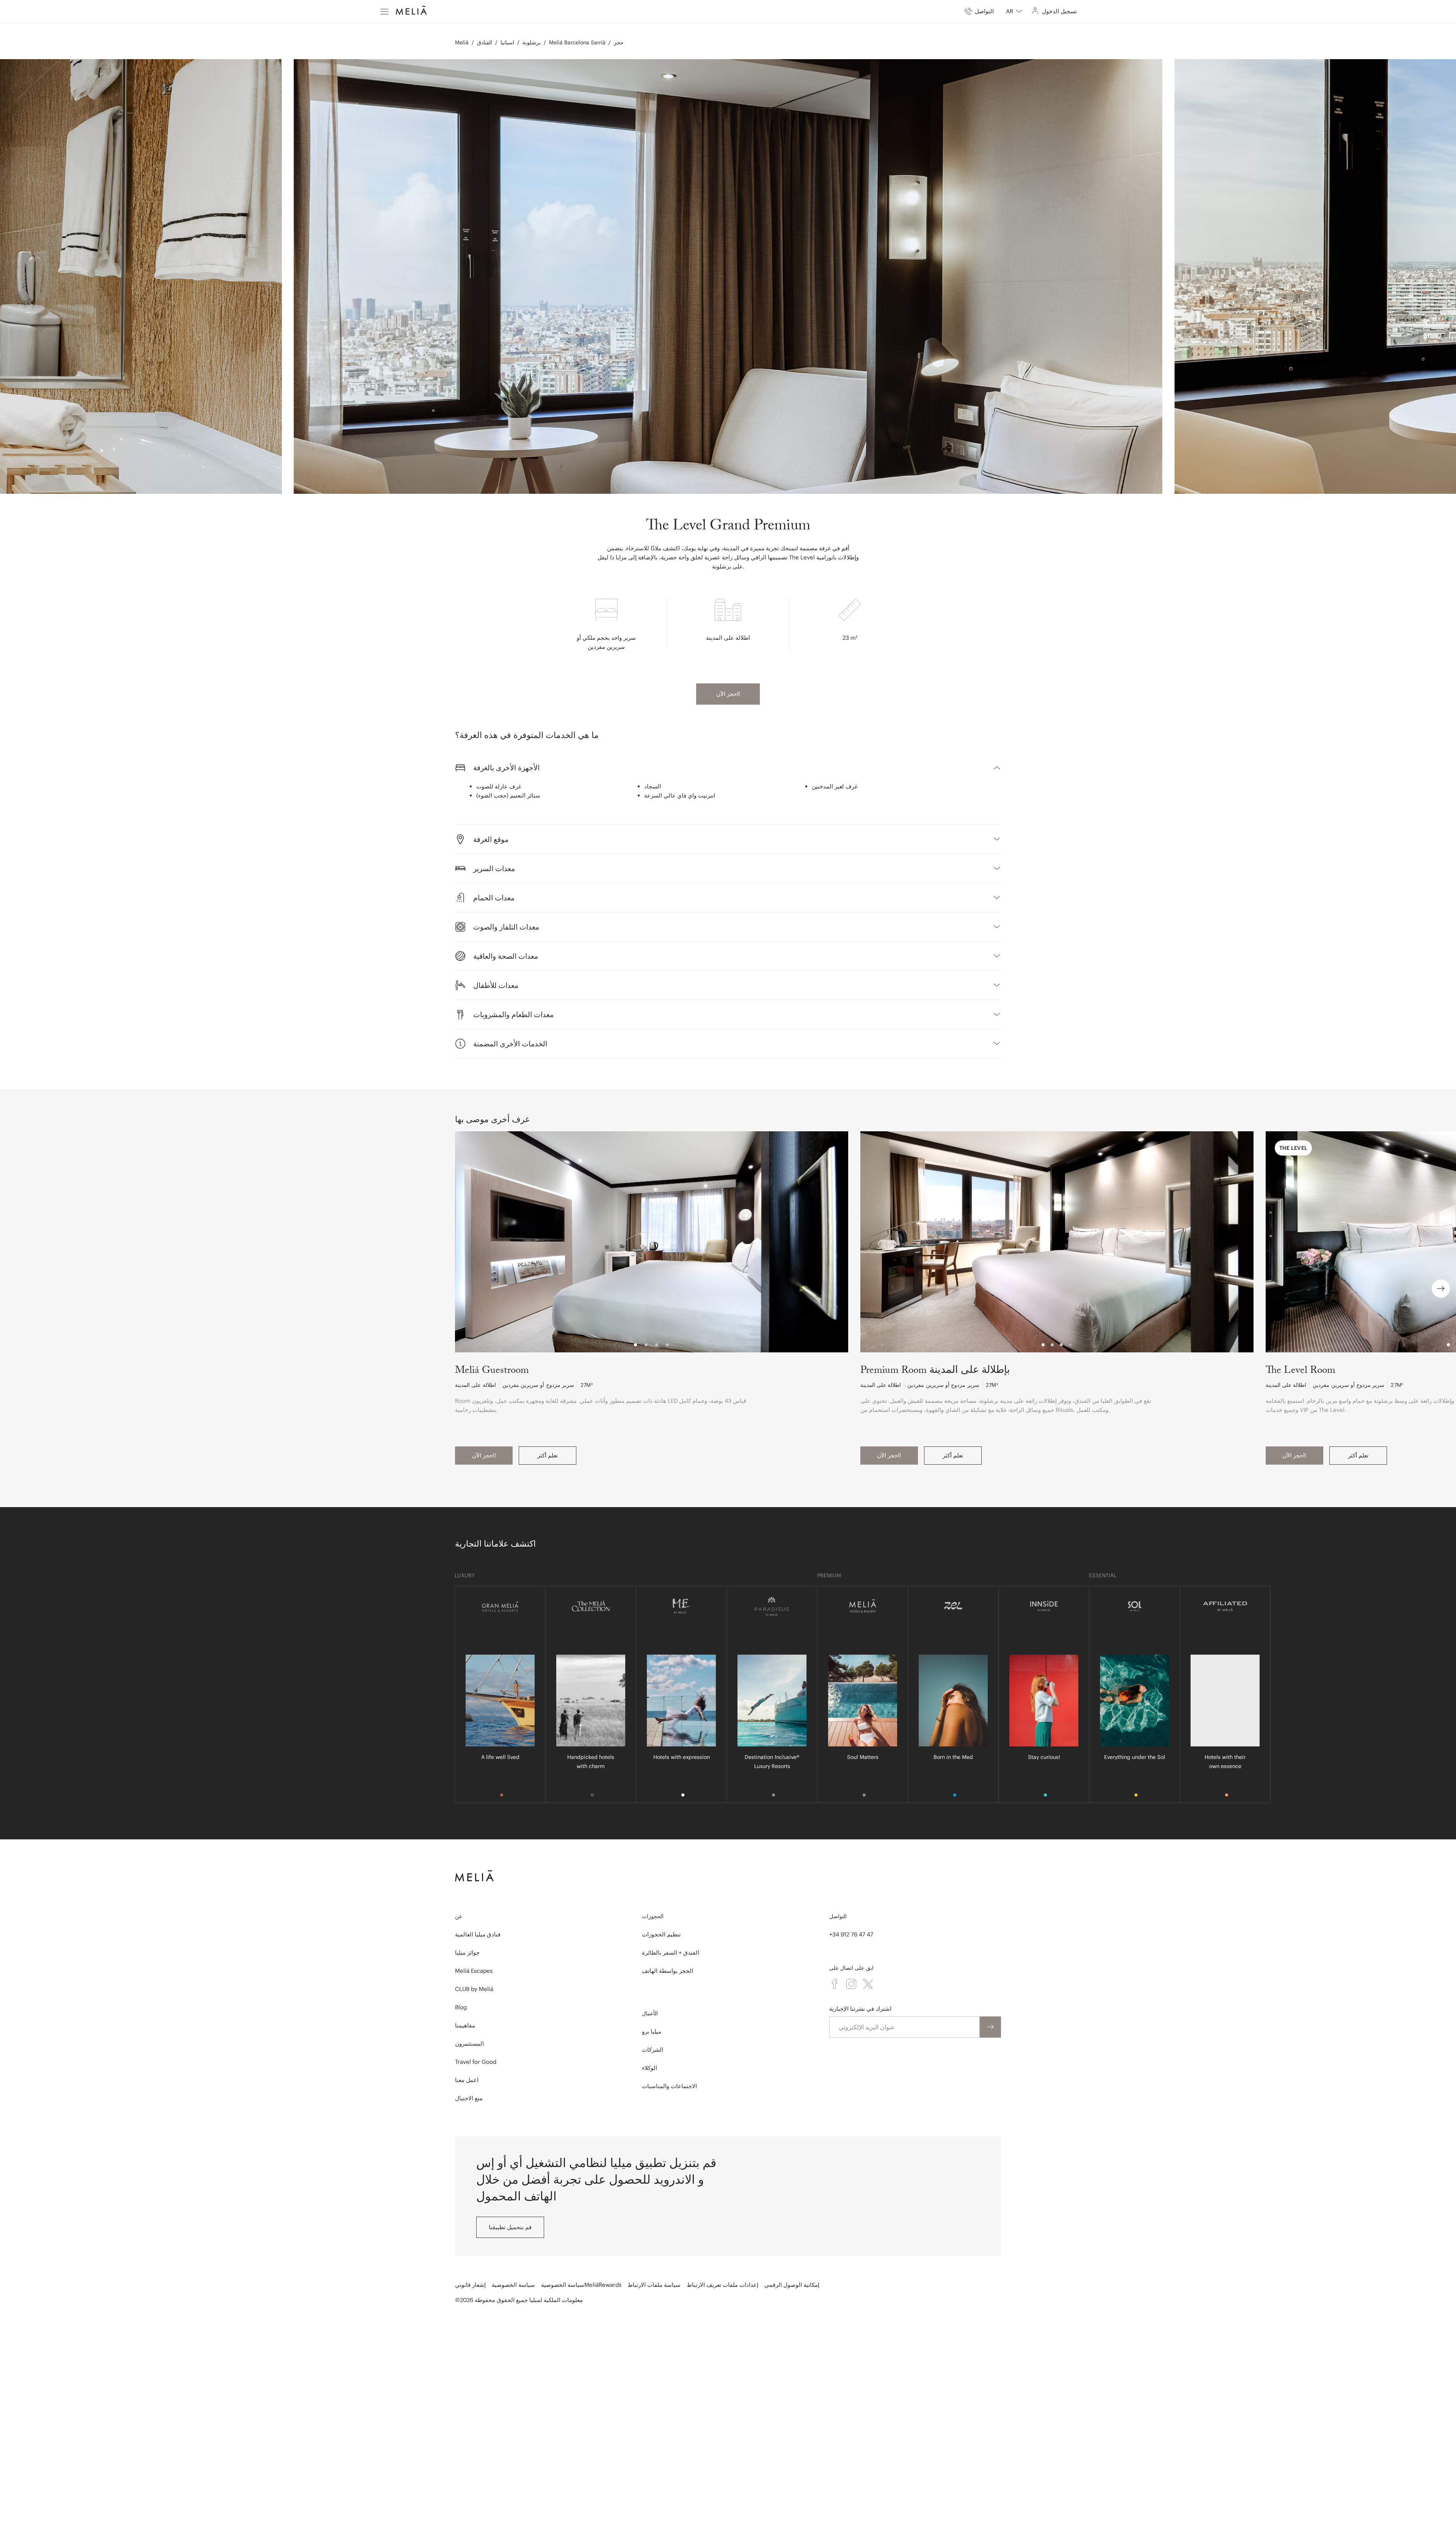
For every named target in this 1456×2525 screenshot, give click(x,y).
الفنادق (485, 42)
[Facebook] (835, 1984)
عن (459, 1916)
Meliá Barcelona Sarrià (577, 42)
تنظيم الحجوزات (661, 1934)
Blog (461, 2007)
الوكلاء (650, 2068)
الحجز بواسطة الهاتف (668, 1971)
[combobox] (1014, 11)
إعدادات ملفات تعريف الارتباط (723, 2285)
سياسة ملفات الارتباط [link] (654, 2285)
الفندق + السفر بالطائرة (671, 1953)
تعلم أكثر (548, 1455)
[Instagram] (851, 1984)
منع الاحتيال (469, 2098)
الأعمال (650, 2013)
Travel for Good (476, 2062)
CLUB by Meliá (474, 1989)
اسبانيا (507, 42)
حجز (619, 42)
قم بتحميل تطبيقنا (510, 2227)
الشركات (653, 2050)
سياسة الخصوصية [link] (513, 2285)
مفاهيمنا (465, 2025)
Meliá (462, 42)
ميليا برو (652, 2031)
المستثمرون (469, 2044)
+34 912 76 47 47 (851, 1934)
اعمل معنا (467, 2080)
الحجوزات (653, 1916)
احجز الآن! (728, 694)
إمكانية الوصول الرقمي (792, 2285)
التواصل (838, 1916)
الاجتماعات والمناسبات (669, 2086)
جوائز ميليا (467, 1953)
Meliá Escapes (474, 1971)
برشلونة (532, 42)
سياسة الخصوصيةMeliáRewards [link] (581, 2285)
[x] (868, 1984)
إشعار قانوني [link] (470, 2285)
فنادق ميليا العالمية (478, 1934)
